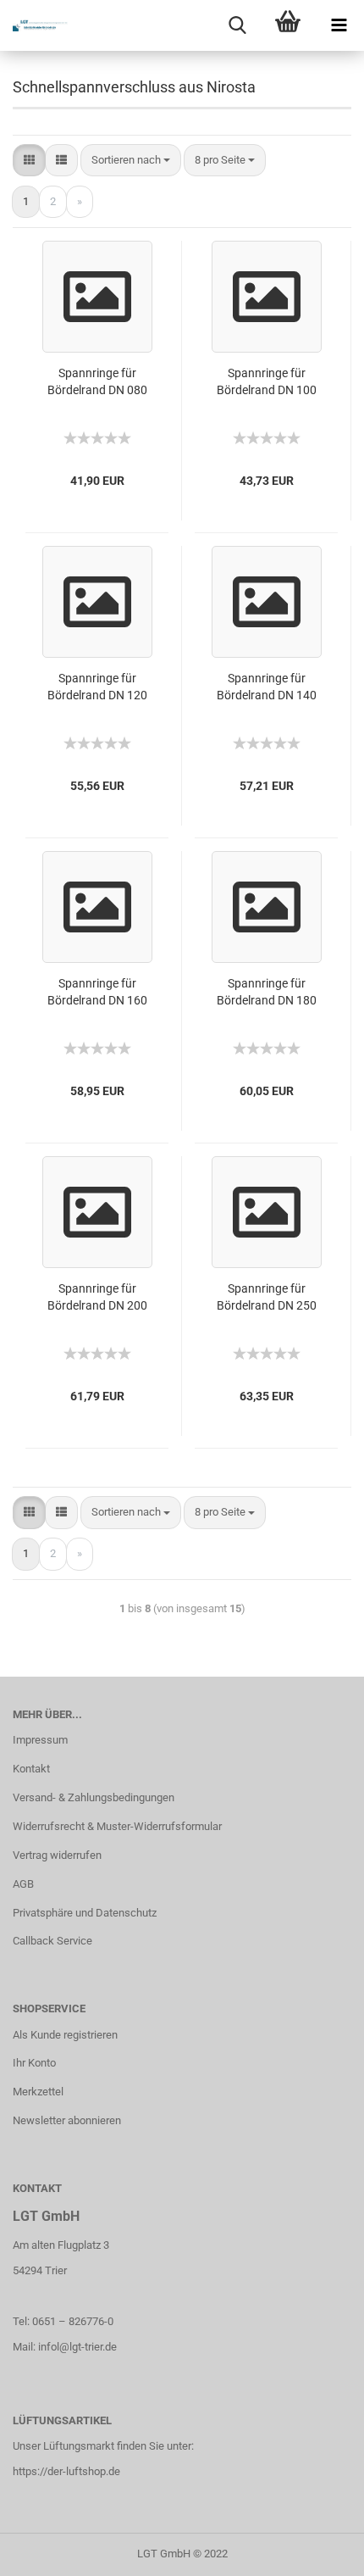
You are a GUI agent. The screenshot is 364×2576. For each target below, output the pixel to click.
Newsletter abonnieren (67, 2120)
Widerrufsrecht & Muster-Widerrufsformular (117, 1826)
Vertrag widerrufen (57, 1855)
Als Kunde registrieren (65, 2035)
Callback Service (52, 1941)
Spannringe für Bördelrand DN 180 (267, 992)
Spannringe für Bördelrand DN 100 (267, 381)
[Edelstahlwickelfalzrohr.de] (34, 25)
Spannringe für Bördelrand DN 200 (97, 1297)
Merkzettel (38, 2092)
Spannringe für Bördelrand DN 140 (267, 687)
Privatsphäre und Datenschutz (85, 1913)
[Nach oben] (317, 2551)
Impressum (40, 1740)
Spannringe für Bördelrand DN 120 (97, 687)
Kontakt (31, 1769)
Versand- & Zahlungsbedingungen (94, 1797)
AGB (23, 1884)
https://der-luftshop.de (66, 2471)
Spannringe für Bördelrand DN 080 (97, 381)
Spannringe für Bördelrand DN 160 (97, 992)
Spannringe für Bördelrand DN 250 (267, 1297)
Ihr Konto (34, 2063)
